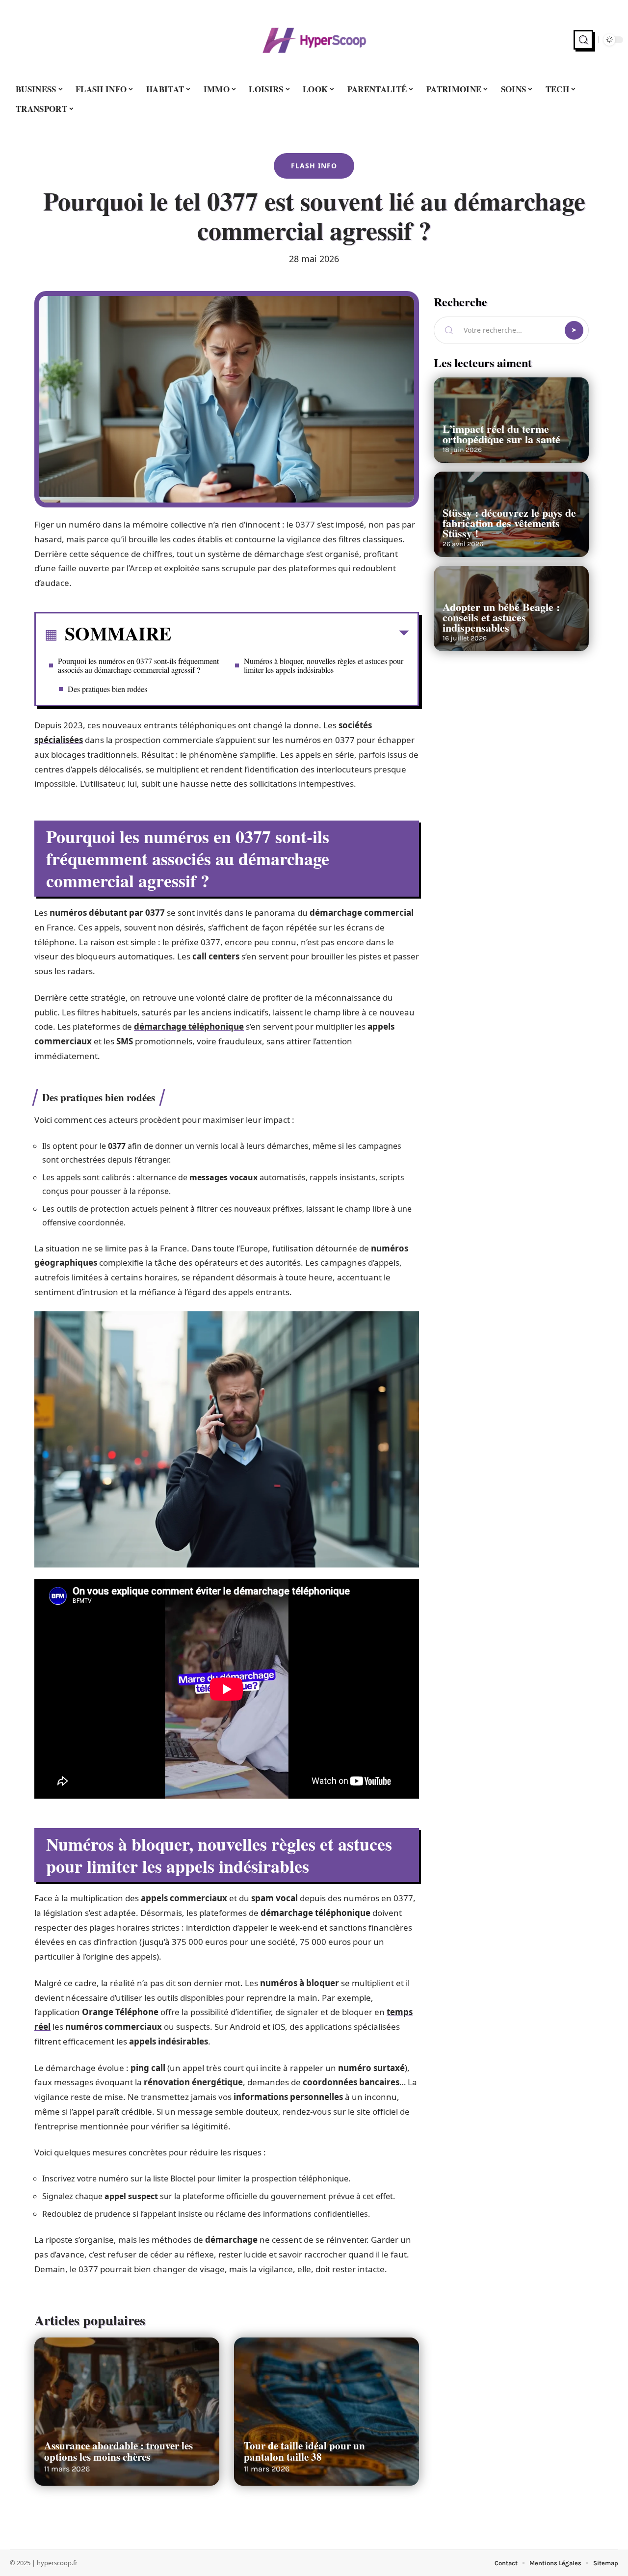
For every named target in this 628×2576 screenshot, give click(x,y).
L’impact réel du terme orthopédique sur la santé (501, 434)
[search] (583, 40)
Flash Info (314, 166)
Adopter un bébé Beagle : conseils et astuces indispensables (501, 617)
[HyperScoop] (314, 40)
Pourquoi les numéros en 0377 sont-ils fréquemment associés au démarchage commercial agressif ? (138, 665)
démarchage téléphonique (189, 1026)
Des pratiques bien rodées (107, 689)
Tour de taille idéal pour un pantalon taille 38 (304, 2451)
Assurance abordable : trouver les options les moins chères (118, 2451)
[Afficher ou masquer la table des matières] (290, 635)
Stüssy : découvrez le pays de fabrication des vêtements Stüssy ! (509, 523)
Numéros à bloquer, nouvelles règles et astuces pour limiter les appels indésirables (324, 665)
